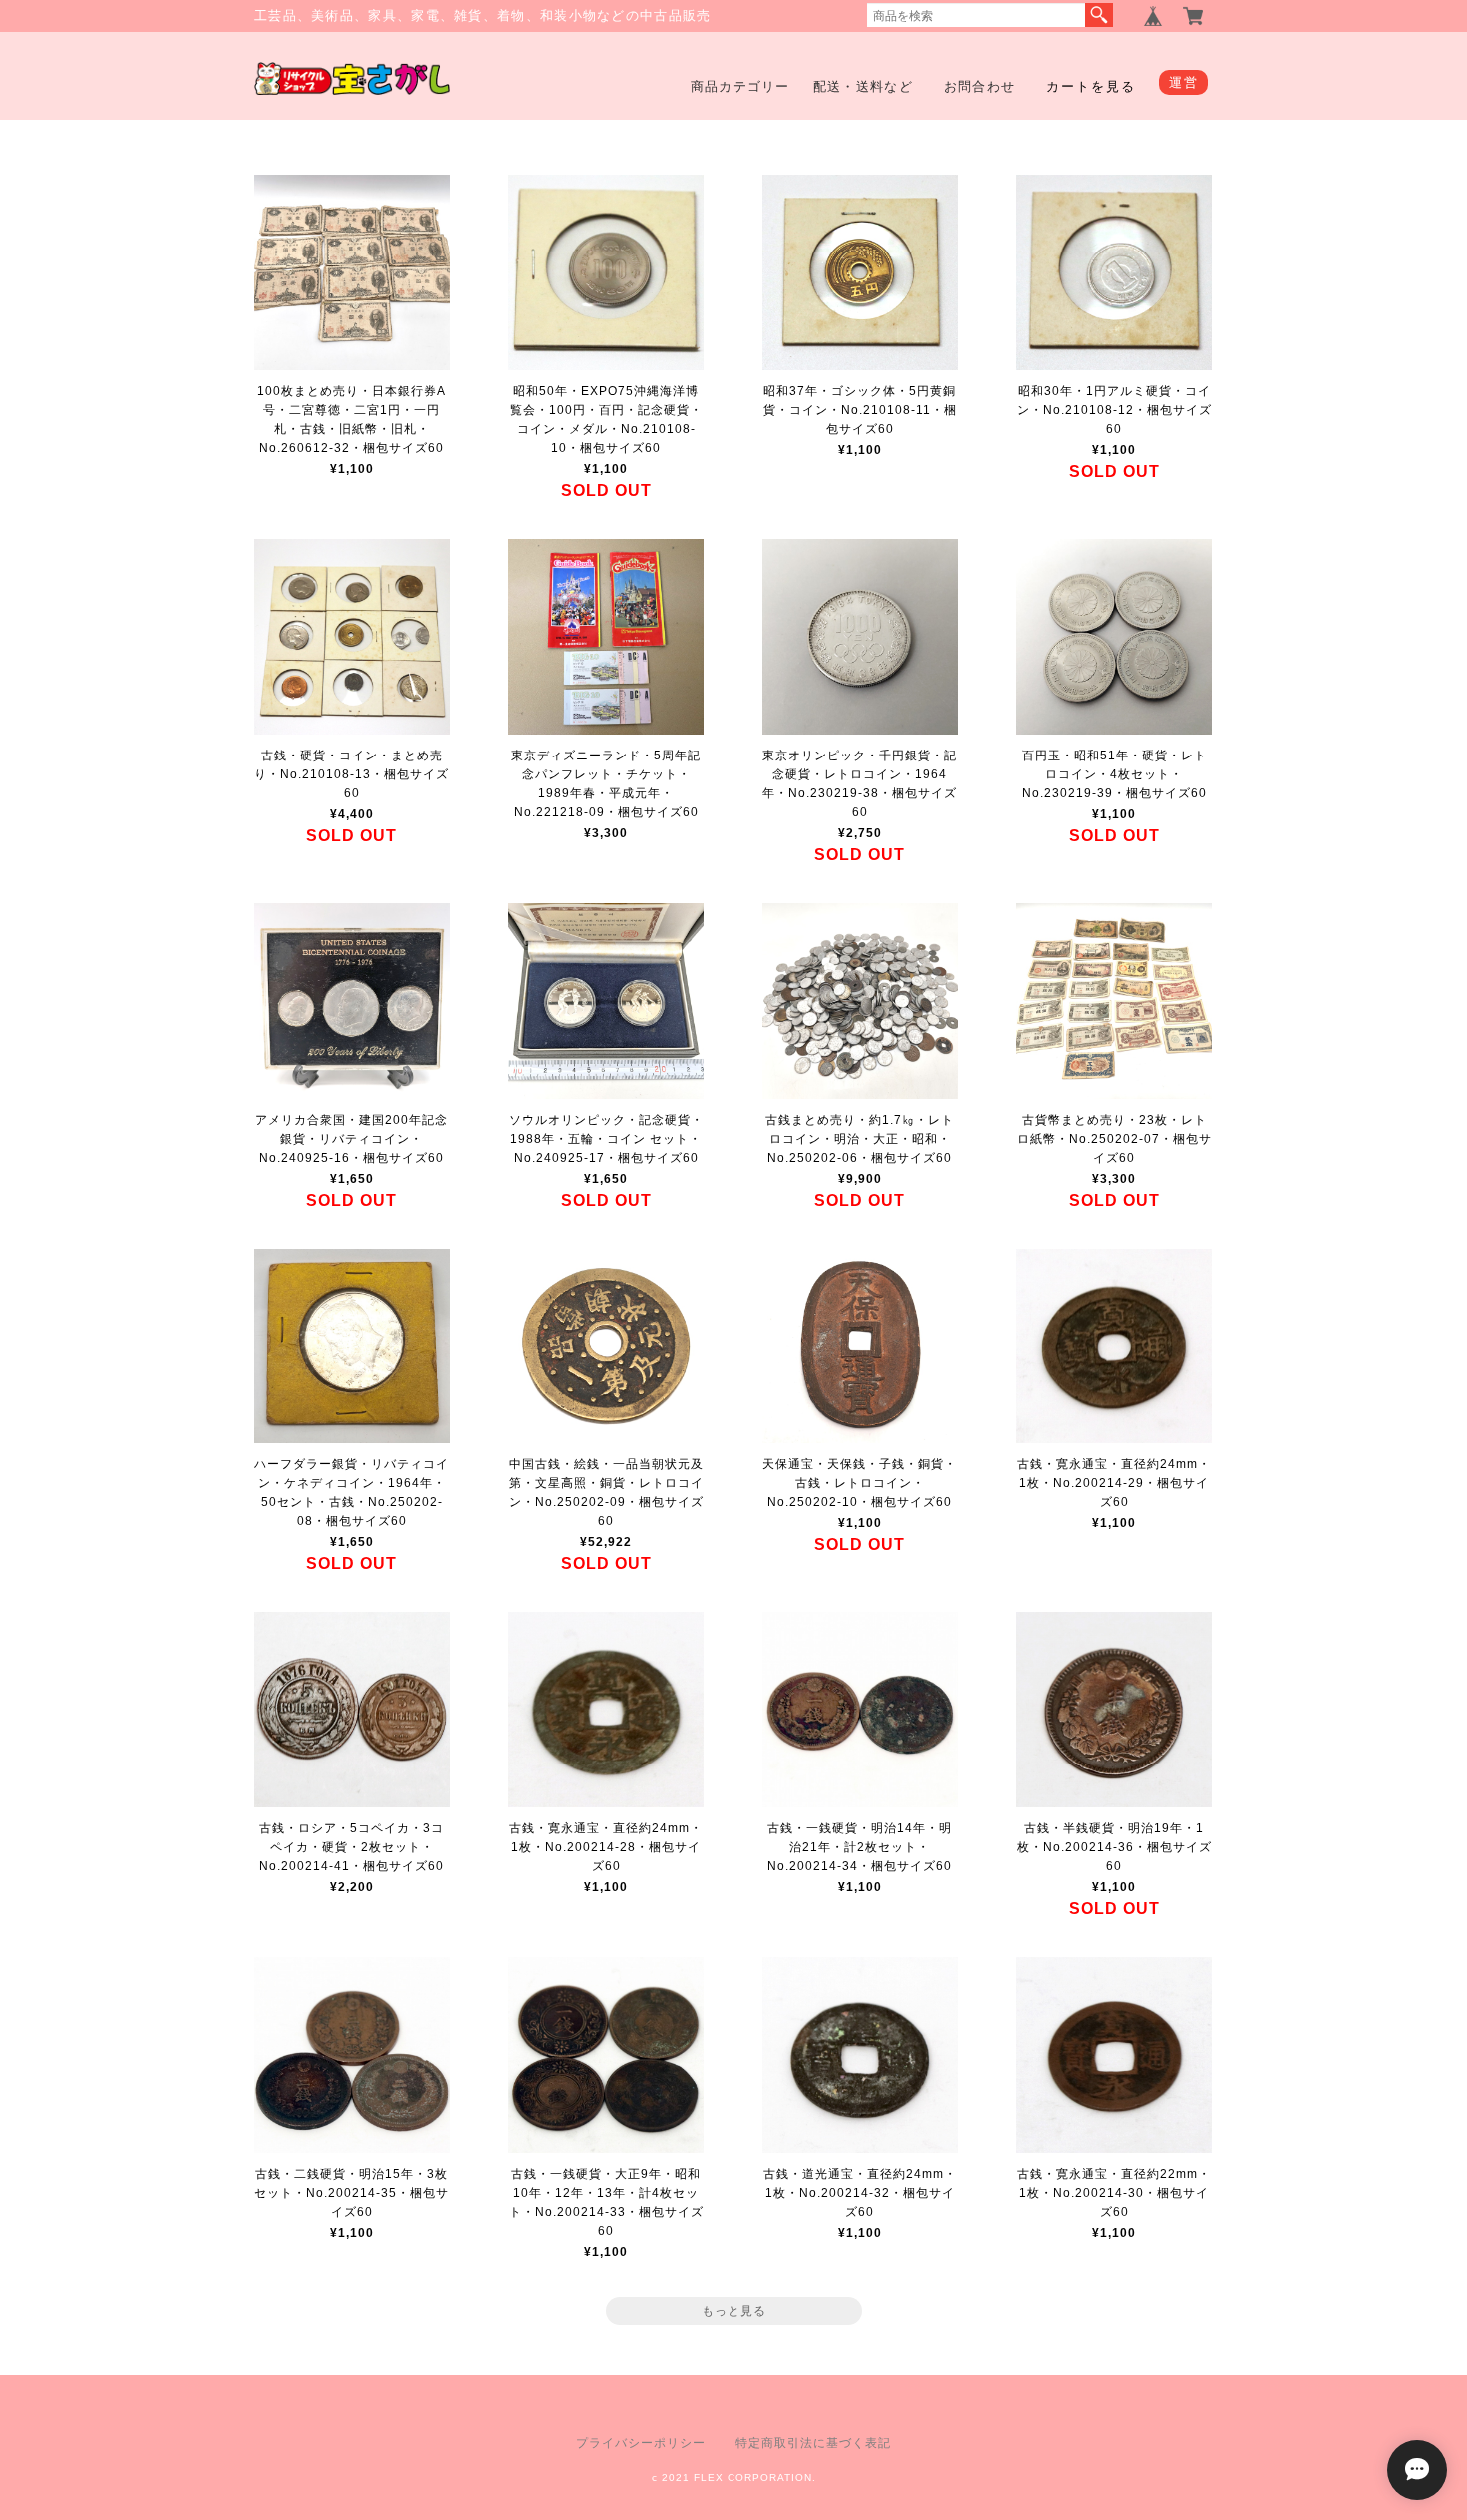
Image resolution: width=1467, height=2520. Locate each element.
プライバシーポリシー (641, 2443)
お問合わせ (980, 86)
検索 (1099, 15)
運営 (1183, 82)
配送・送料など (863, 86)
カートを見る (1091, 86)
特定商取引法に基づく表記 (813, 2443)
